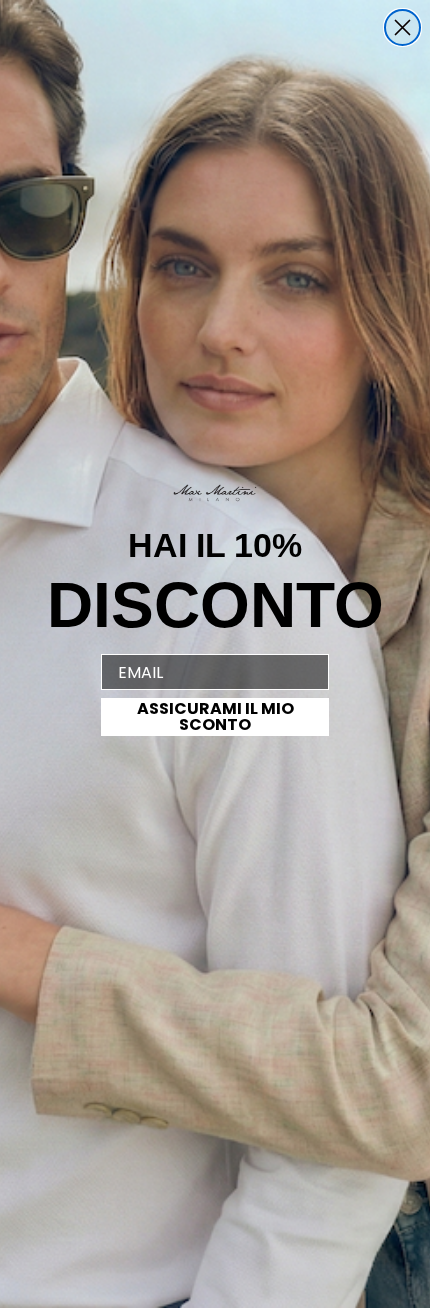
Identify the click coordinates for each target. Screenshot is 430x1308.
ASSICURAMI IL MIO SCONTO (215, 717)
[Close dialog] (402, 27)
